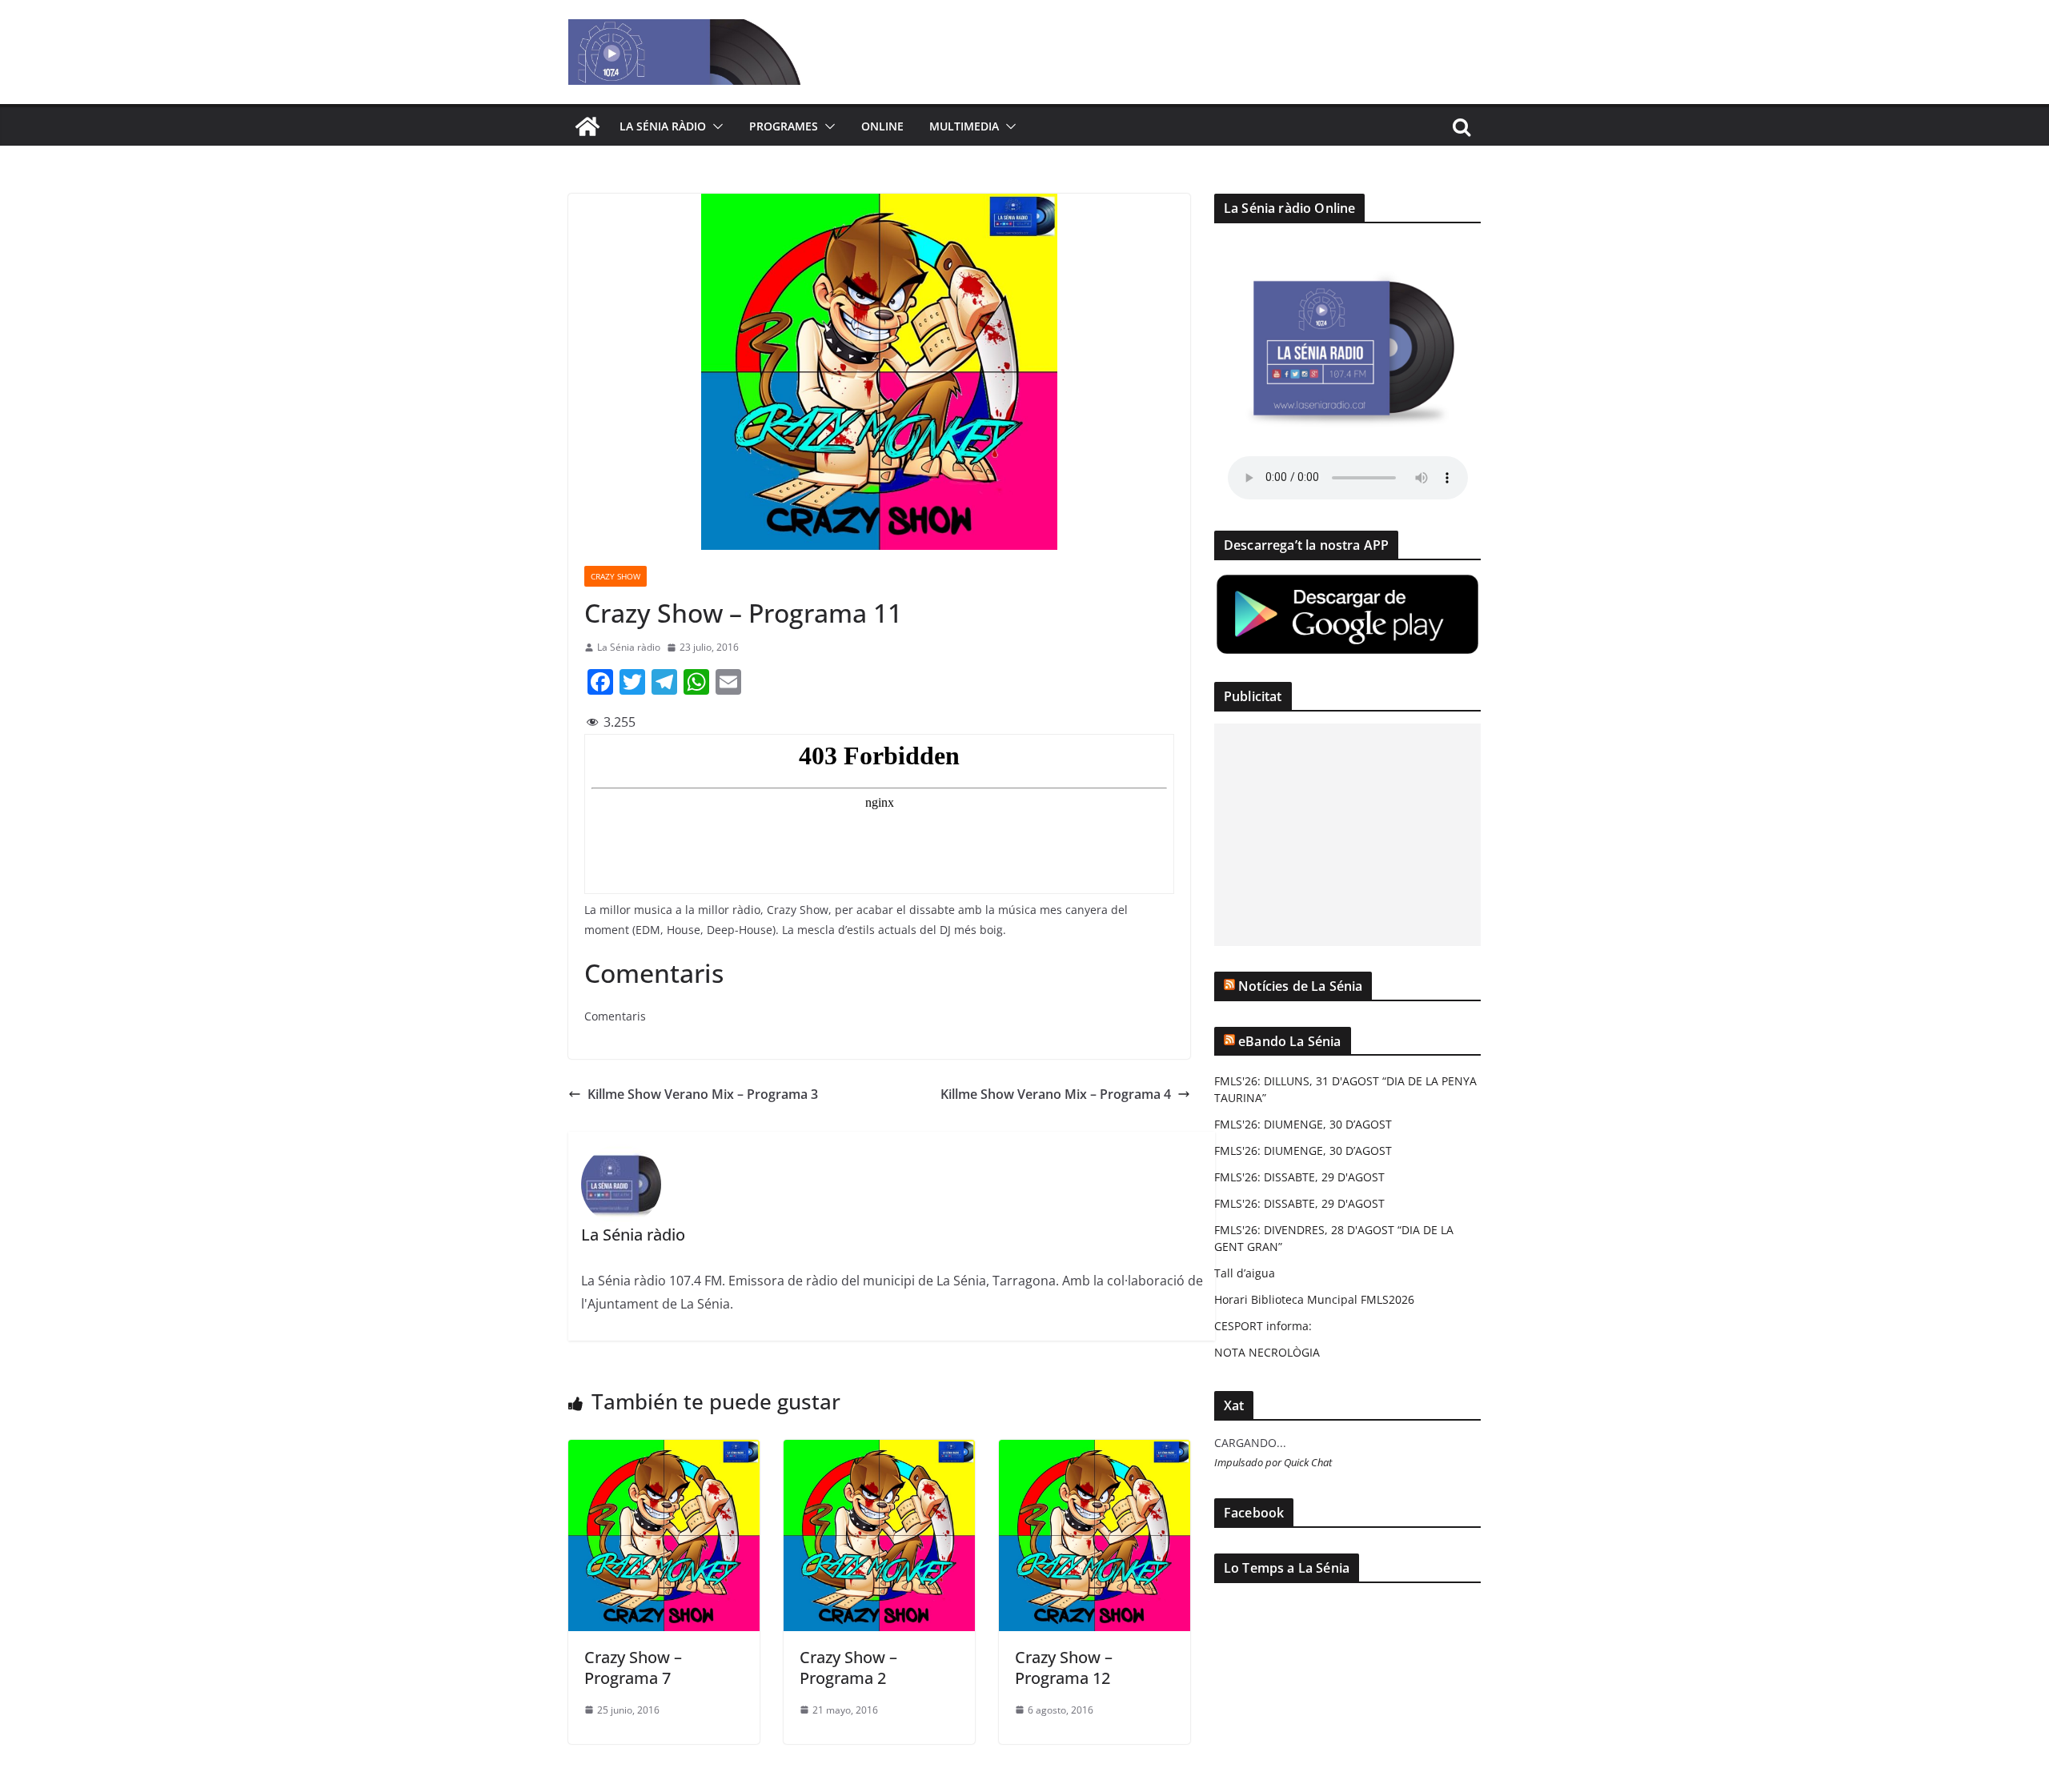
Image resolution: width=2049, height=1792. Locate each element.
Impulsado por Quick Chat (1273, 1463)
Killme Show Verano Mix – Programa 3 (703, 1094)
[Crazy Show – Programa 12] (1095, 1451)
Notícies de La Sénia (1300, 986)
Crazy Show (616, 576)
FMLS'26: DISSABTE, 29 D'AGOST (1299, 1177)
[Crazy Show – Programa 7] (664, 1451)
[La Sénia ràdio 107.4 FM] (587, 126)
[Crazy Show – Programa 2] (879, 1451)
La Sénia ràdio (663, 126)
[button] (715, 126)
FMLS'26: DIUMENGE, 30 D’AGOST (1303, 1124)
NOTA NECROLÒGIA (1267, 1352)
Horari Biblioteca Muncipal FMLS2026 (1314, 1299)
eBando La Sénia (1289, 1041)
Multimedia (964, 126)
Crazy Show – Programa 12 (1064, 1668)
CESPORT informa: (1263, 1326)
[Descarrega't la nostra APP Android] (1347, 582)
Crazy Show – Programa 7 (633, 1668)
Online (882, 126)
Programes (784, 126)
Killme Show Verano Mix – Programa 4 (1056, 1094)
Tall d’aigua (1245, 1273)
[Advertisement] (1347, 835)
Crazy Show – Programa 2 (848, 1668)
